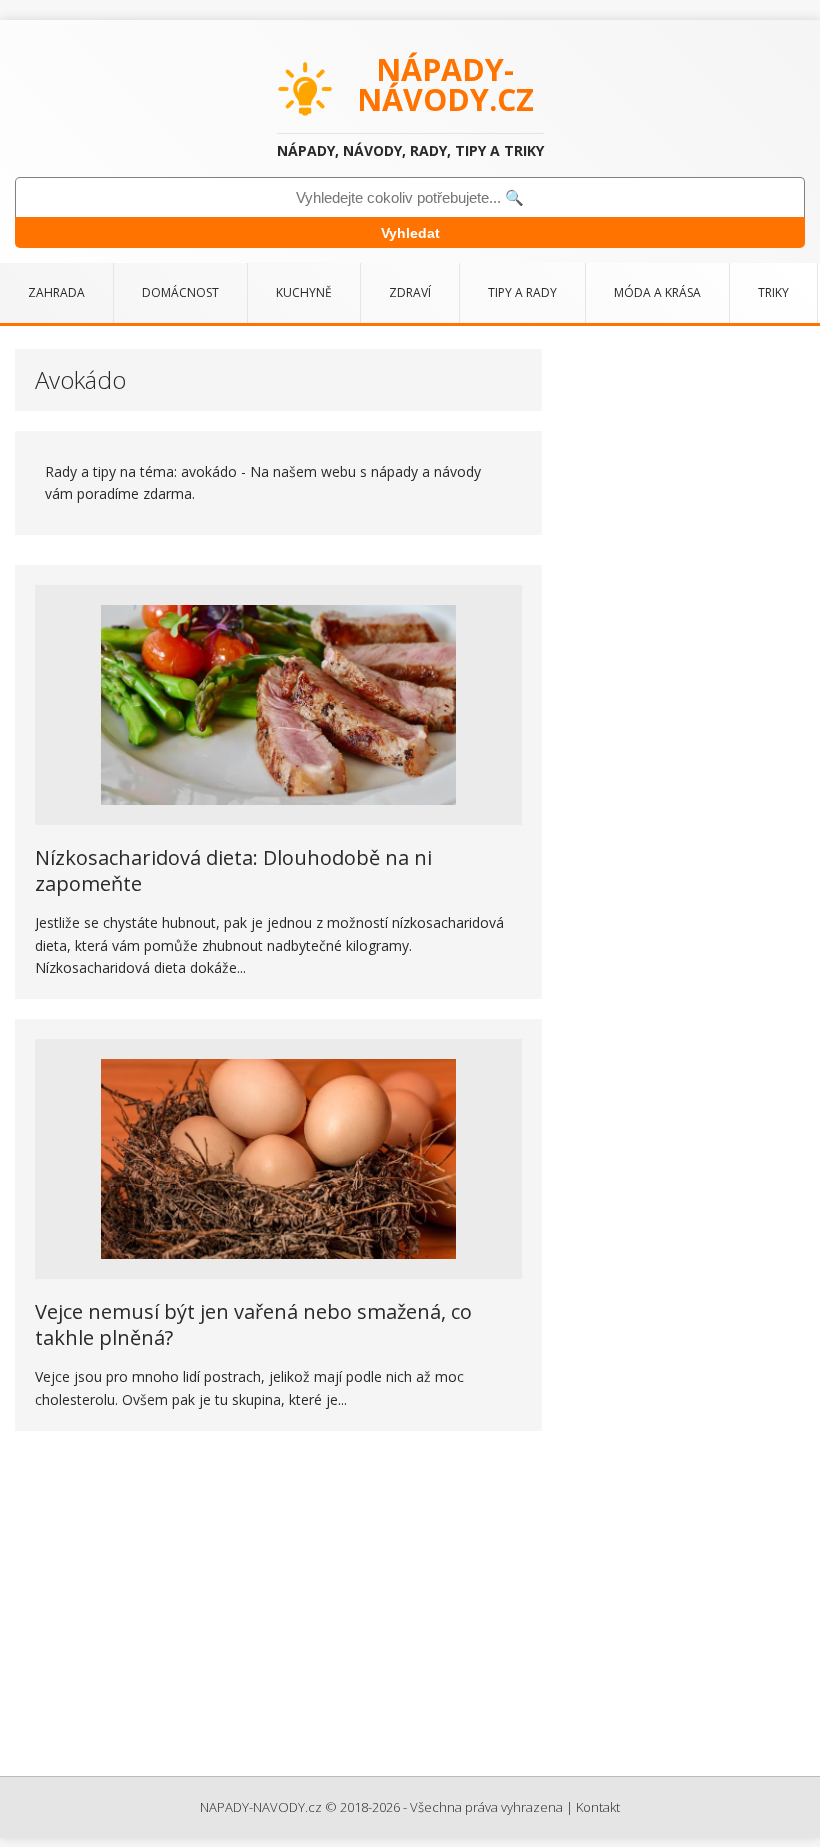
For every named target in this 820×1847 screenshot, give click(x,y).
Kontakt (598, 1807)
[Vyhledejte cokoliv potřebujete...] (410, 197)
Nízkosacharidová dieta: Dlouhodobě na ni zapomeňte (233, 870)
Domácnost (180, 292)
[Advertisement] (410, 1606)
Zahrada (56, 292)
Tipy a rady (522, 292)
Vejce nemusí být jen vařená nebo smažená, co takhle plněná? (253, 1324)
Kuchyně (304, 292)
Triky (773, 292)
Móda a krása (657, 292)
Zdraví (410, 292)
